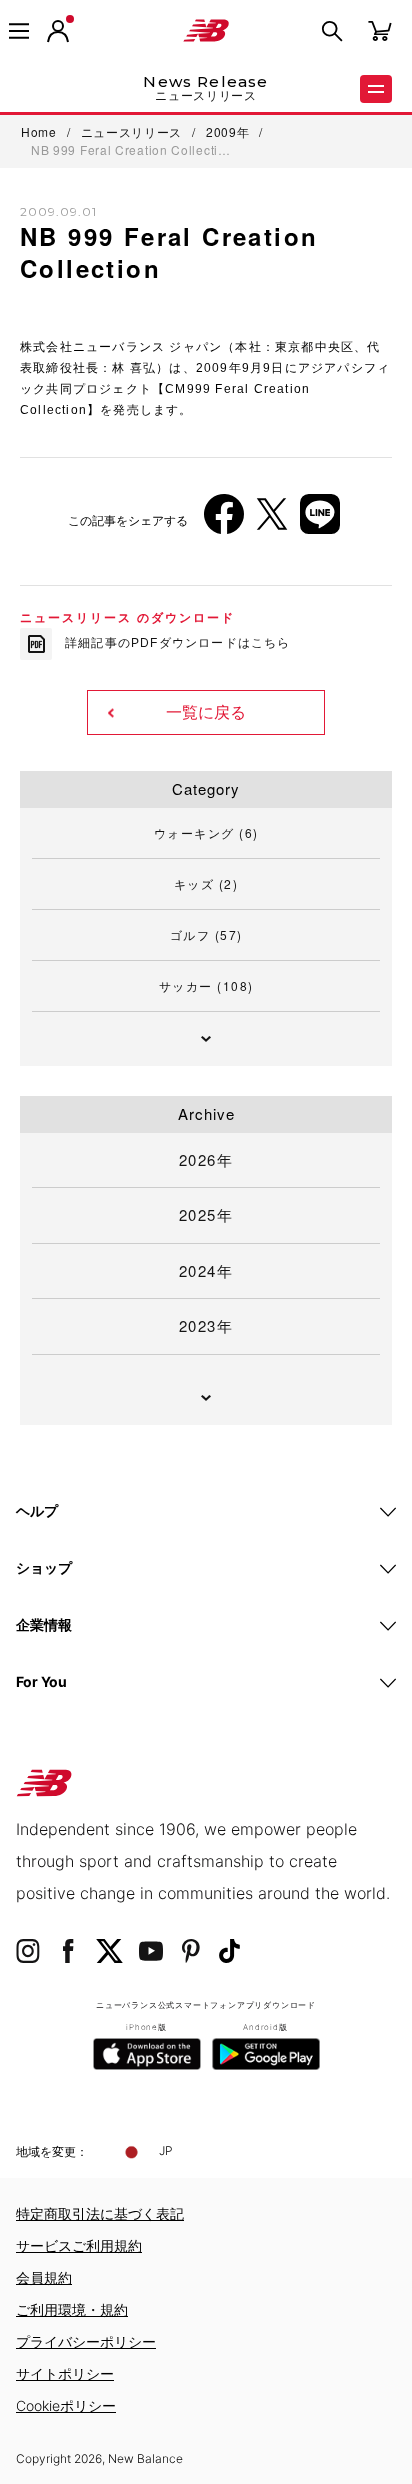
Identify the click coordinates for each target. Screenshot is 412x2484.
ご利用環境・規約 (72, 2309)
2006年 (59, 271)
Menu (376, 89)
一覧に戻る (206, 712)
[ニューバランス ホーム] (206, 31)
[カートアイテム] (380, 29)
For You (41, 1681)
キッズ (206, 883)
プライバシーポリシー (86, 2341)
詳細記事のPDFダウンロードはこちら (178, 643)
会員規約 (44, 2277)
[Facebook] (224, 521)
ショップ (44, 1567)
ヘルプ (37, 1510)
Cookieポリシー (66, 2405)
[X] (272, 521)
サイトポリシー (65, 2373)
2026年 (206, 1159)
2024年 (206, 1270)
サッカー (206, 985)
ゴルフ (206, 934)
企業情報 (44, 1624)
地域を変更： (52, 2151)
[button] (58, 31)
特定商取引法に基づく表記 (100, 2213)
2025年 (206, 1214)
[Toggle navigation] (19, 31)
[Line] (320, 521)
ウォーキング (206, 832)
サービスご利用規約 (79, 2245)
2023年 (206, 1325)
